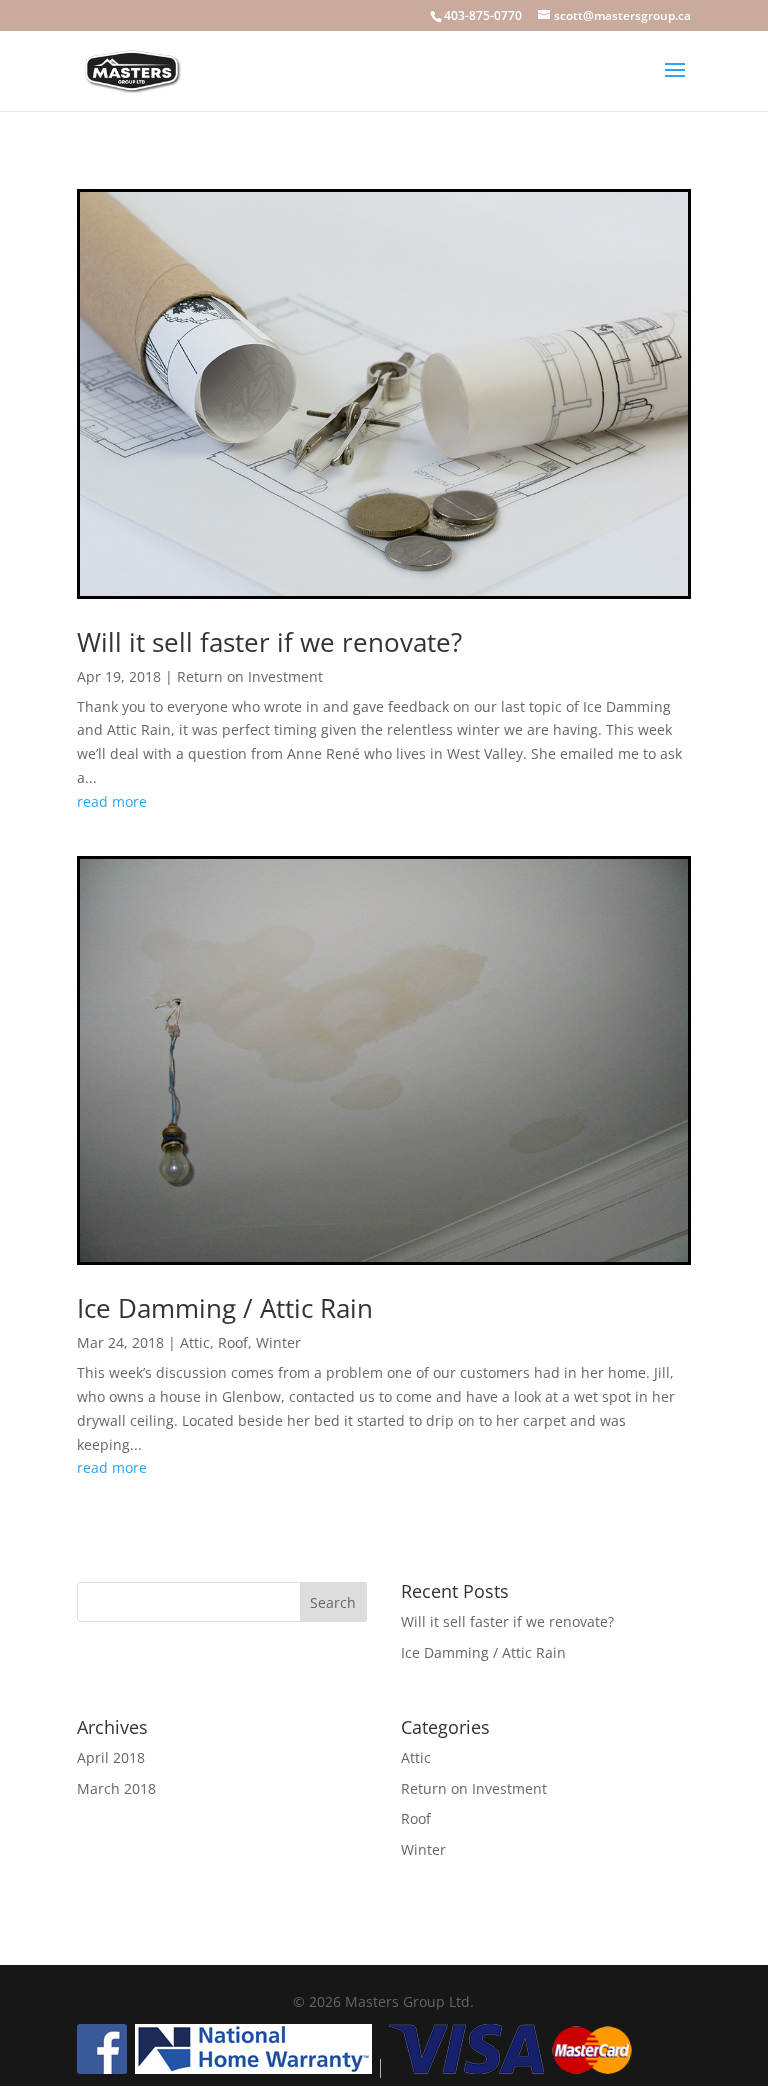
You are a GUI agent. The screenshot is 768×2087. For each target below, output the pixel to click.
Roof (233, 1342)
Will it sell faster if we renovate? (269, 642)
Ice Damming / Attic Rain (225, 1308)
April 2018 (111, 1757)
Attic (195, 1342)
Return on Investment (250, 676)
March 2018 (116, 1788)
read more (112, 801)
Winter (278, 1342)
